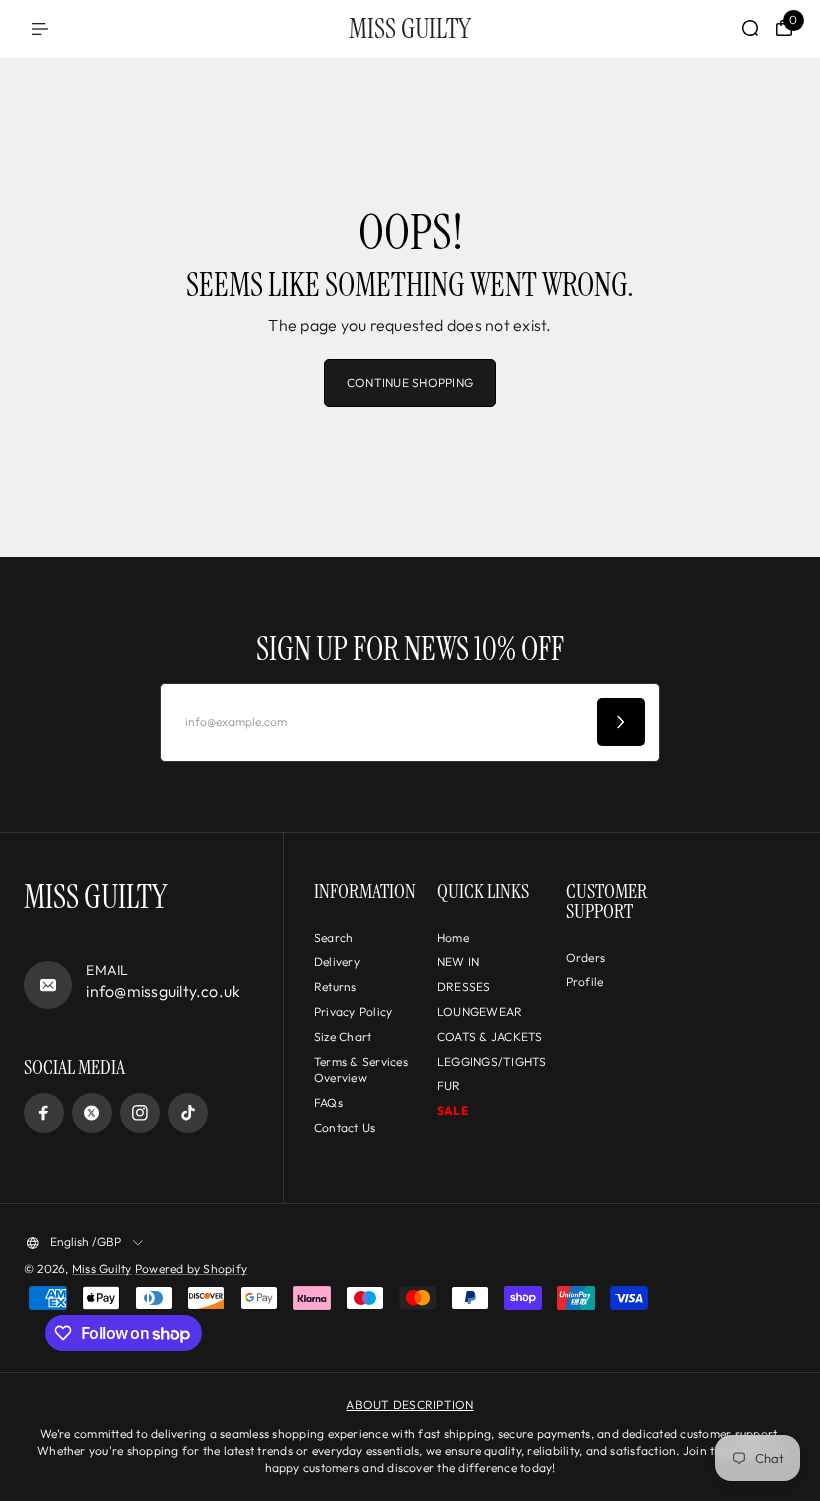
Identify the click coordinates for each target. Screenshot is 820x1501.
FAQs (328, 1102)
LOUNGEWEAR (479, 1011)
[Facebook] (44, 1113)
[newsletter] (621, 722)
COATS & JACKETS (490, 1036)
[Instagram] (140, 1113)
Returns (335, 986)
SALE (452, 1110)
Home (453, 937)
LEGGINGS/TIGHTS (492, 1061)
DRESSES (464, 986)
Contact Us (344, 1127)
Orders (585, 957)
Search (333, 937)
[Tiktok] (188, 1113)
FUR (449, 1085)
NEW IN (458, 961)
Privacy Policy (353, 1011)
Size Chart (342, 1036)
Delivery (337, 961)
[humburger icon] (40, 29)
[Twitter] (92, 1113)
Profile (585, 981)
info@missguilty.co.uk (163, 991)
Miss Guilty (102, 1268)
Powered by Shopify (191, 1268)
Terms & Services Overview (361, 1070)
